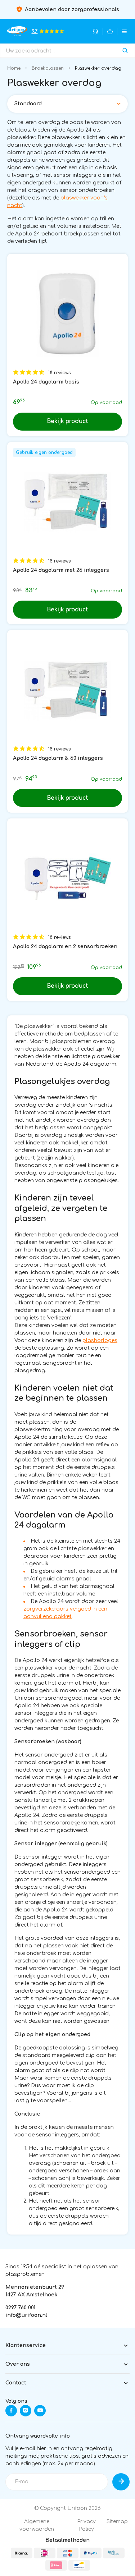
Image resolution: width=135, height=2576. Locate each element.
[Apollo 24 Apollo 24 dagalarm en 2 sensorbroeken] (67, 879)
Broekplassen (48, 68)
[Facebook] (11, 2411)
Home (14, 68)
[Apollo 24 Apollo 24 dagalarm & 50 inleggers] (67, 690)
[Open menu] (124, 31)
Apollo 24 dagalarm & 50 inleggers (58, 758)
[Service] (96, 31)
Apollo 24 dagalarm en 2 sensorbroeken (65, 947)
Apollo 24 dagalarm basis (46, 382)
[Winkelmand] (110, 31)
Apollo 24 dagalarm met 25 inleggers (61, 570)
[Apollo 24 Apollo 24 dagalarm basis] (67, 314)
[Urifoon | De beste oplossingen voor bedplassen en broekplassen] (17, 31)
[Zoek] (125, 51)
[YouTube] (40, 2411)
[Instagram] (26, 2411)
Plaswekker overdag (98, 68)
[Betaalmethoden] (22, 2553)
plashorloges (100, 1340)
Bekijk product (67, 421)
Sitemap (117, 2522)
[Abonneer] (121, 2482)
